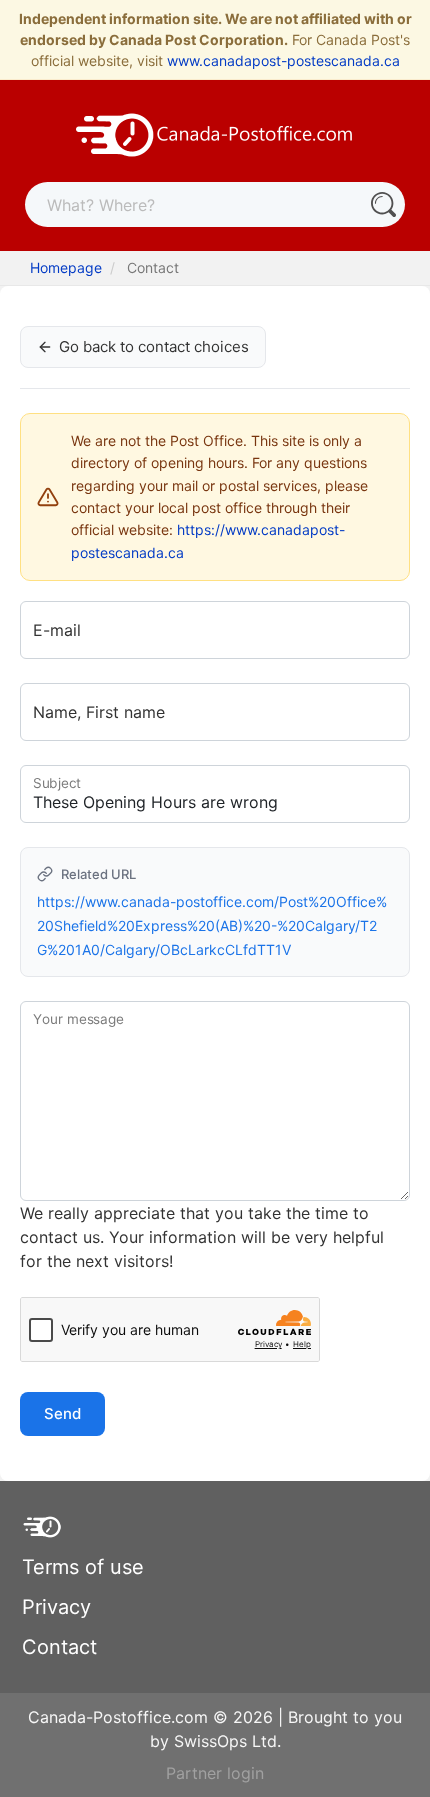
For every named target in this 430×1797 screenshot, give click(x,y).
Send (62, 1413)
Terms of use (83, 1567)
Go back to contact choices (154, 346)
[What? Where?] (382, 204)
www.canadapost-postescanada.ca (283, 60)
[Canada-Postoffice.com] (215, 133)
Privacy (56, 1607)
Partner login (215, 1773)
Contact (59, 1647)
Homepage (66, 267)
